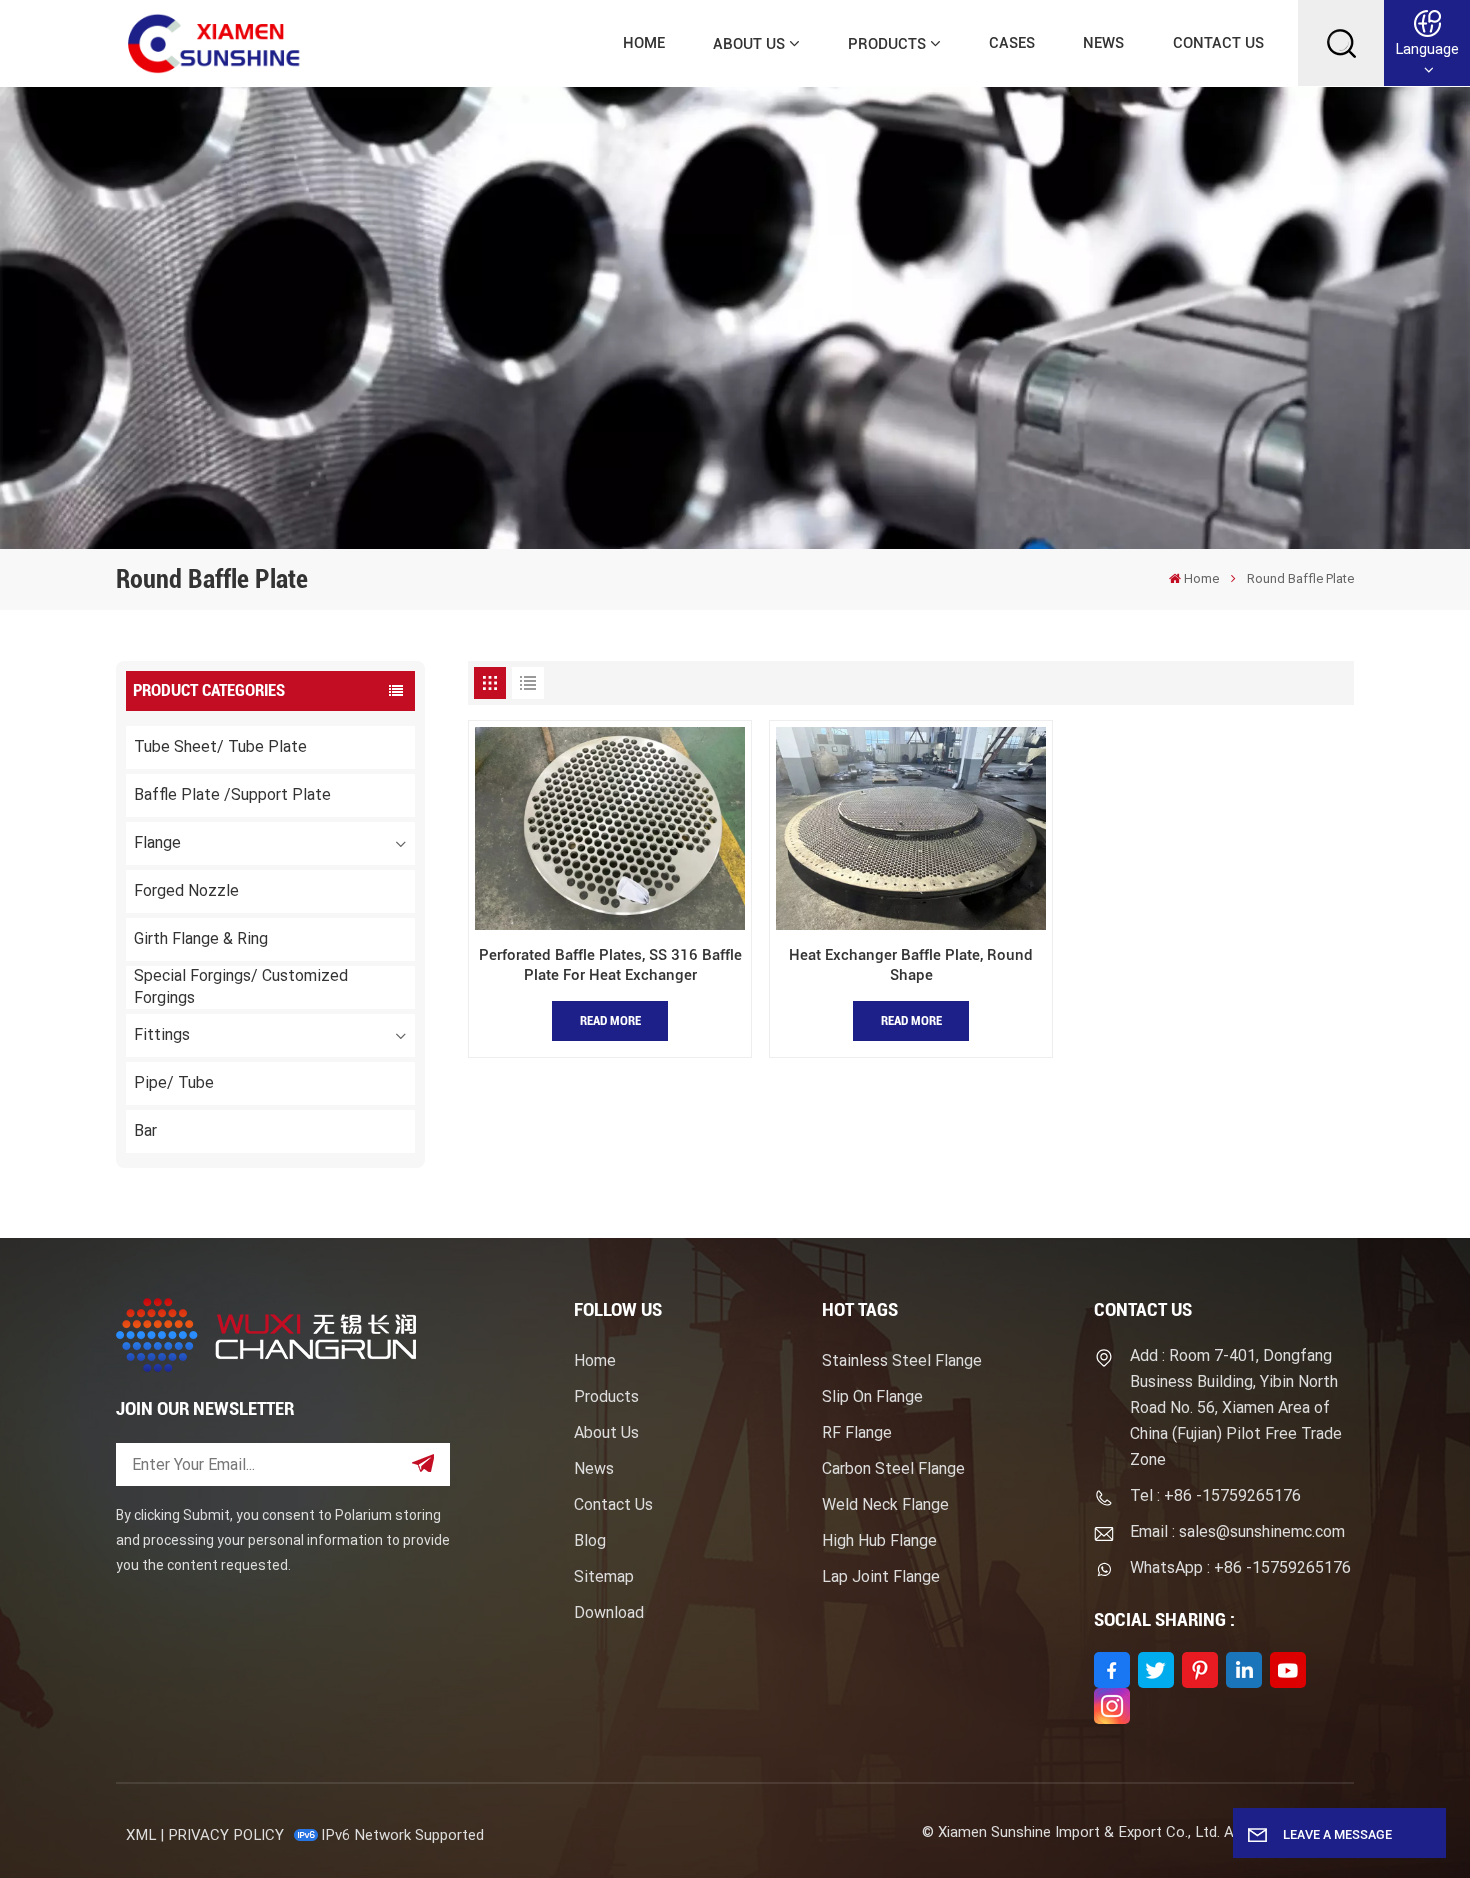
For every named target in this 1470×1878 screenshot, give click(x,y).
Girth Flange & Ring (201, 938)
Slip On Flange (872, 1396)
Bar (145, 1130)
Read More (610, 1020)
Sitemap (604, 1576)
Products (887, 44)
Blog (590, 1540)
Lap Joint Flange (881, 1576)
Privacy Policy (226, 1835)
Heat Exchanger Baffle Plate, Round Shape (911, 965)
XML (141, 1835)
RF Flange (857, 1432)
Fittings (162, 1034)
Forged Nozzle (186, 890)
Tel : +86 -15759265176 (1215, 1495)
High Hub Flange (879, 1540)
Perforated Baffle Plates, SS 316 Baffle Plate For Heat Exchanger (610, 965)
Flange (157, 842)
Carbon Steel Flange (893, 1468)
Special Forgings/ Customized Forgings (241, 986)
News (1103, 43)
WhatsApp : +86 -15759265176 (1240, 1567)
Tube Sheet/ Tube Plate (220, 746)
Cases (1012, 43)
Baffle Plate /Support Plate (232, 794)
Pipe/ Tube (174, 1082)
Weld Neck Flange (885, 1504)
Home (644, 43)
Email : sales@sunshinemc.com (1237, 1531)
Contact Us (1218, 43)
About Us (749, 44)
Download (609, 1612)
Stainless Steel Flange (902, 1360)
